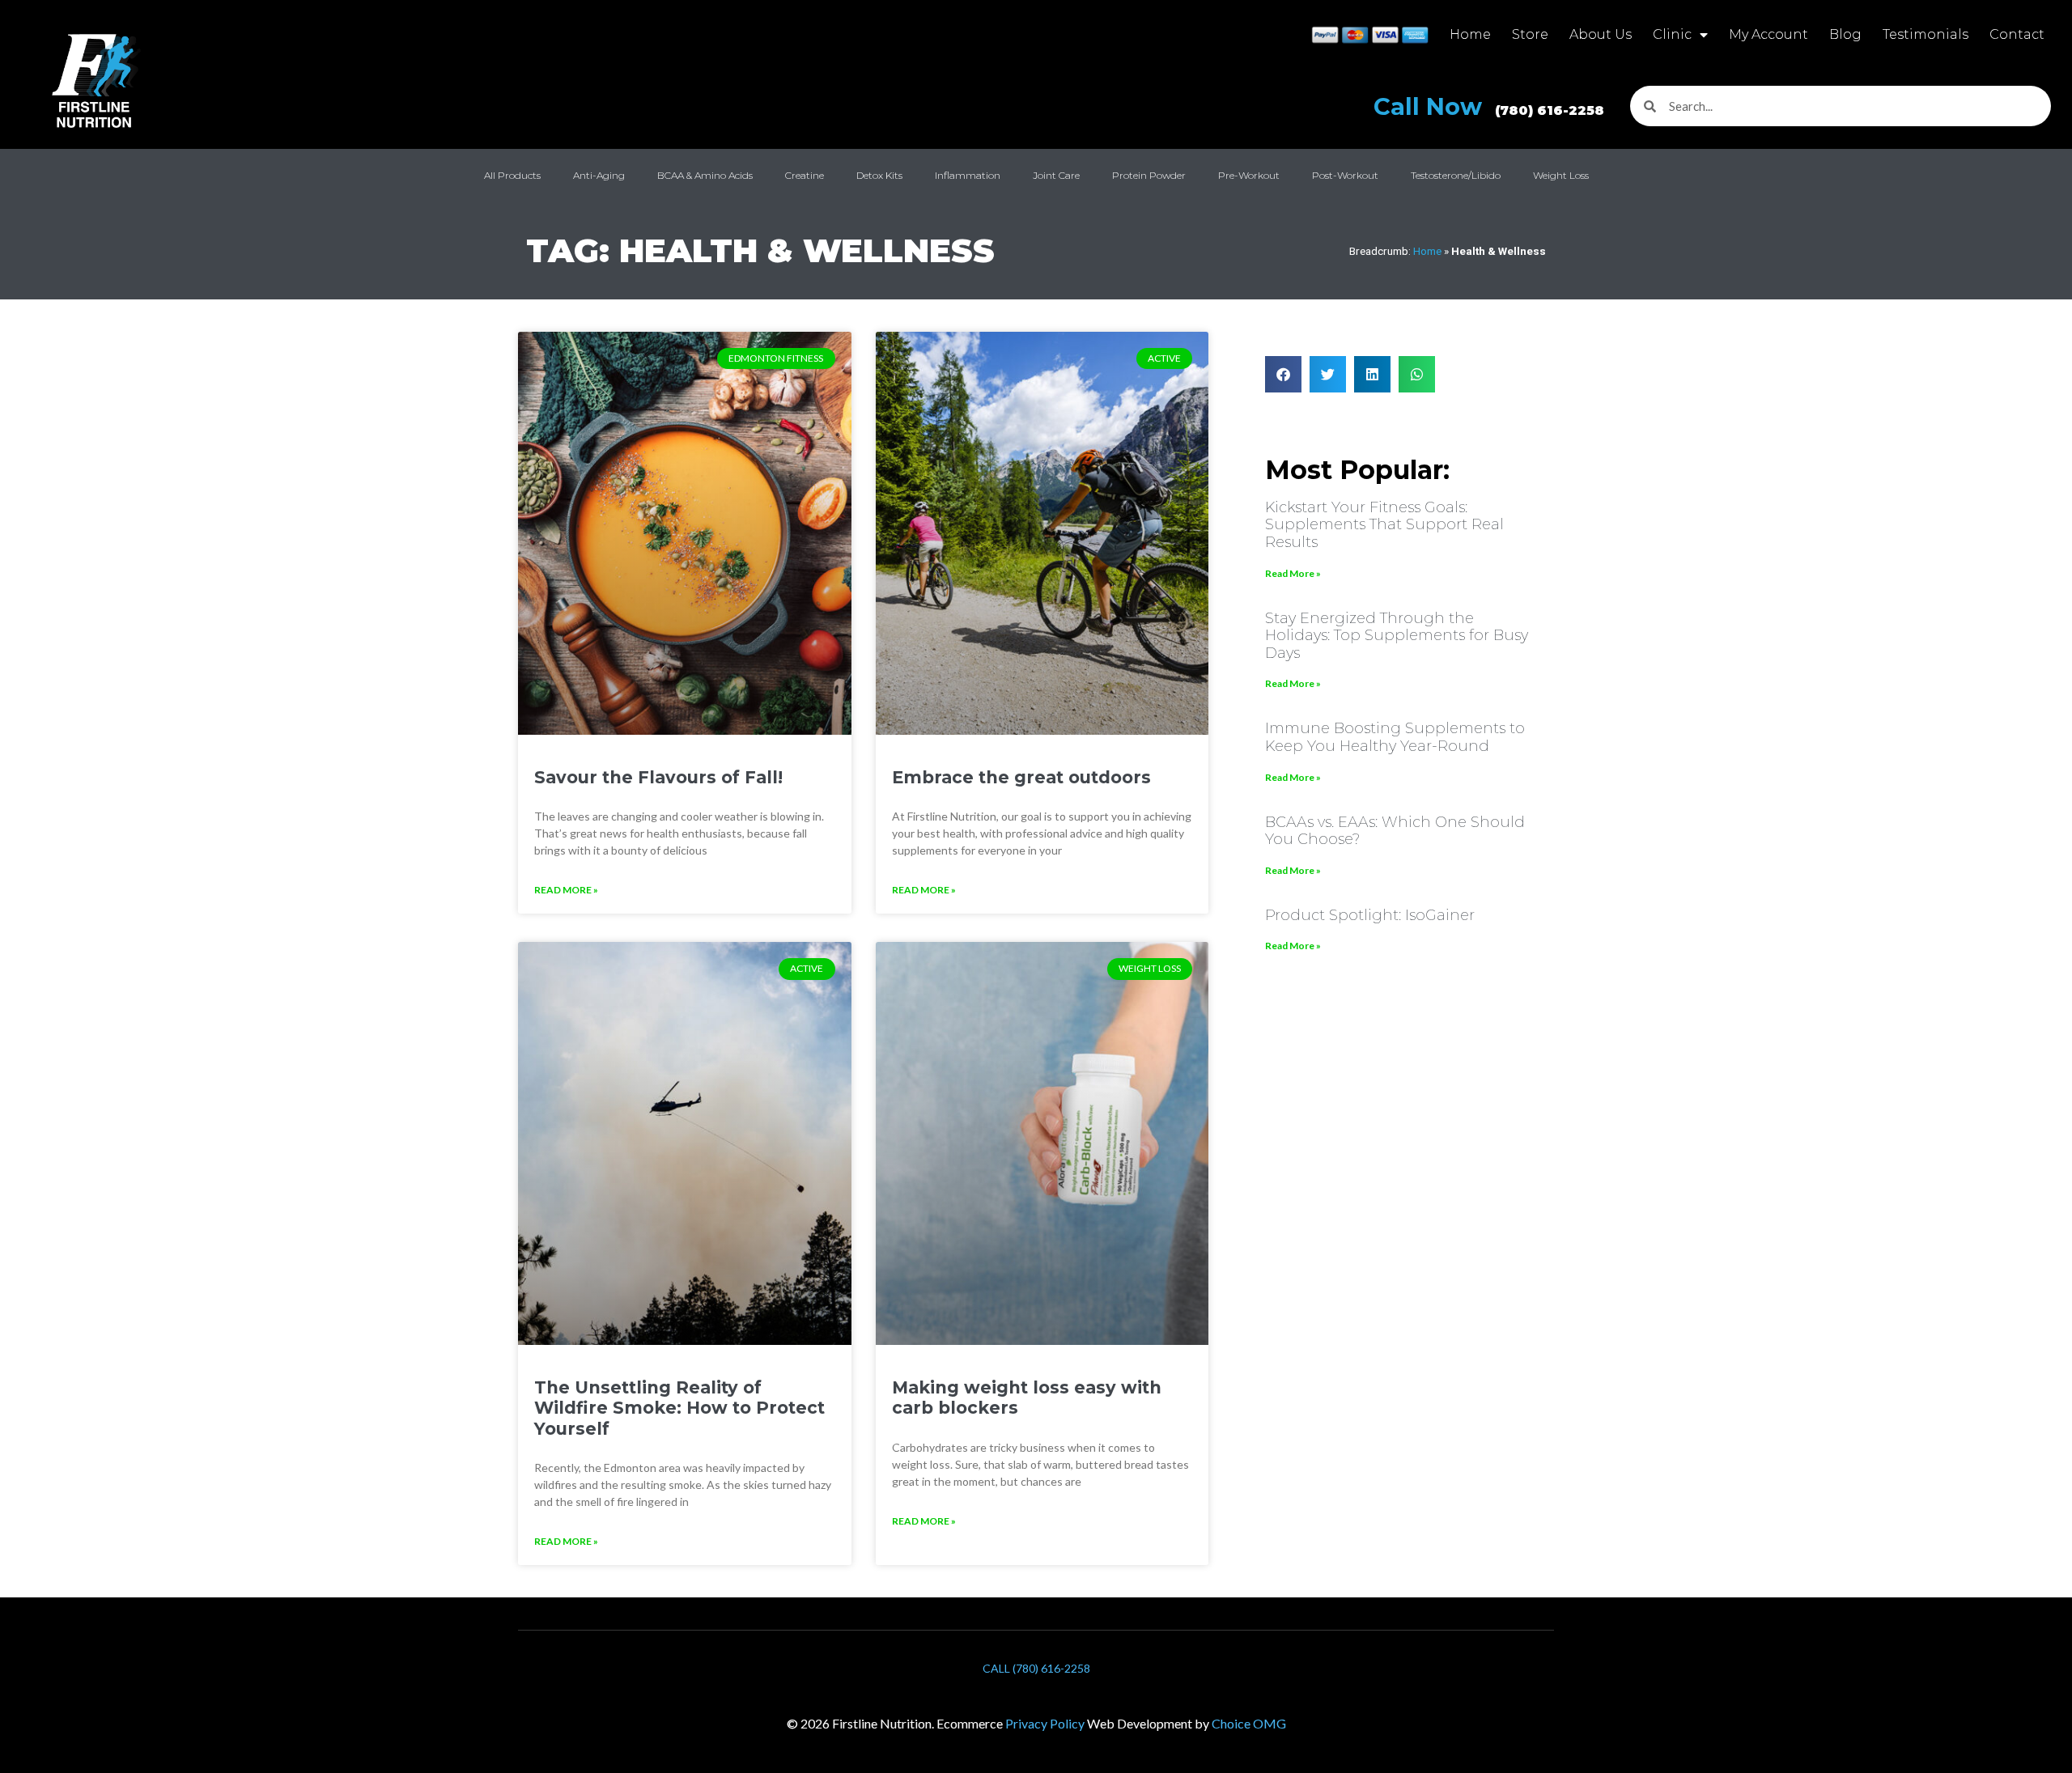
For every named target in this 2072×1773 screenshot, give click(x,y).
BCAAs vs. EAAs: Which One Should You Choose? (1395, 831)
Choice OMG (1249, 1723)
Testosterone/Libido (1456, 175)
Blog (1845, 34)
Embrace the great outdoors (1021, 777)
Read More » (566, 890)
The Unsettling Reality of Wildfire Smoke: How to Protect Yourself (679, 1408)
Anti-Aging (599, 175)
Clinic (1672, 34)
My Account (1768, 34)
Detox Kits (879, 175)
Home (1470, 34)
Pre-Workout (1249, 175)
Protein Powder (1149, 175)
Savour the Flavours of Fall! (658, 777)
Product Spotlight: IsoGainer (1370, 915)
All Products (512, 175)
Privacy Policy (1045, 1723)
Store (1530, 34)
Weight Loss (1561, 175)
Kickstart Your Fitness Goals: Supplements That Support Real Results (1384, 525)
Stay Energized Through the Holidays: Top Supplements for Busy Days (1397, 636)
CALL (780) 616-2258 (1036, 1668)
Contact (2017, 34)
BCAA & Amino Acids (705, 175)
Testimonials (1926, 34)
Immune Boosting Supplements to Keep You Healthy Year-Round (1395, 737)
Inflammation (968, 175)
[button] (1283, 374)
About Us (1601, 34)
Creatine (805, 175)
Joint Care (1056, 175)
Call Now (1489, 106)
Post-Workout (1345, 175)
